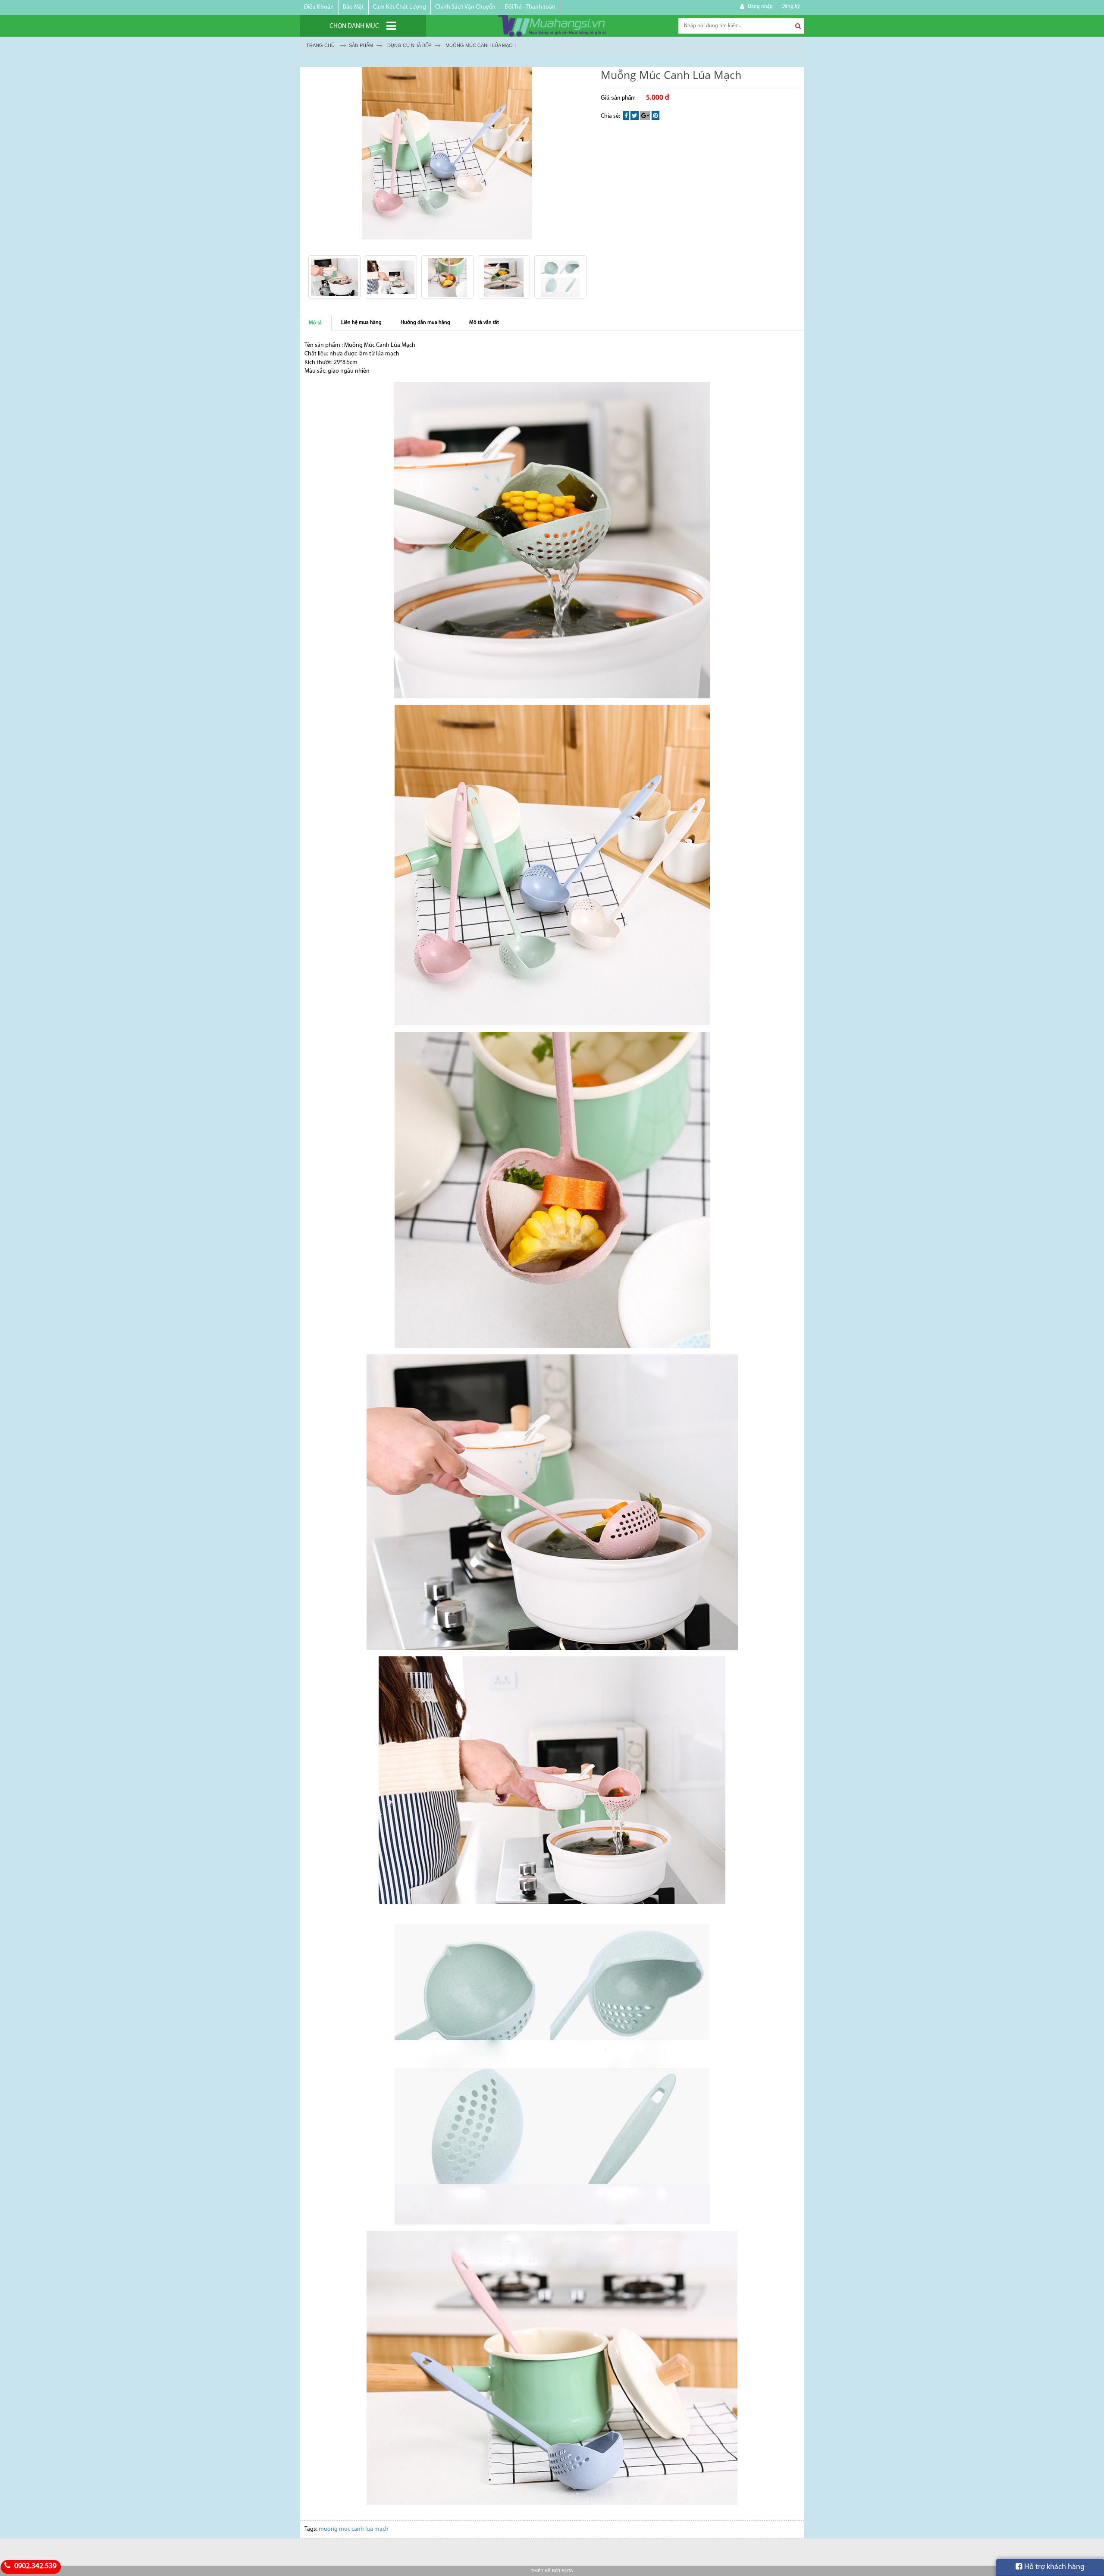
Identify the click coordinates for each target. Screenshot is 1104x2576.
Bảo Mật (353, 7)
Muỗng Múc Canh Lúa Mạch (481, 45)
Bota (567, 2571)
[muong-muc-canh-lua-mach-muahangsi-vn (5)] (447, 277)
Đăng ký (791, 6)
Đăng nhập (760, 6)
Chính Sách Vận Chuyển (465, 7)
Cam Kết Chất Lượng (400, 7)
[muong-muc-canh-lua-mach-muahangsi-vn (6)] (504, 277)
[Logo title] (552, 26)
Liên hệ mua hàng (361, 323)
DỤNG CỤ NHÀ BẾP (409, 45)
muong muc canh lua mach (354, 2529)
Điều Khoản (319, 7)
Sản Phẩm (361, 45)
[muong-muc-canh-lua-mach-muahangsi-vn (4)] (391, 277)
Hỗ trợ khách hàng (1054, 2567)
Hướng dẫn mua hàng (425, 323)
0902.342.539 (34, 2567)
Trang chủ (320, 45)
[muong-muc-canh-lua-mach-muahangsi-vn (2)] (334, 277)
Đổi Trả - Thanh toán (530, 7)
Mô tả (315, 323)
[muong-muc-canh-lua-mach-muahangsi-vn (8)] (560, 277)
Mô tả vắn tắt (484, 323)
